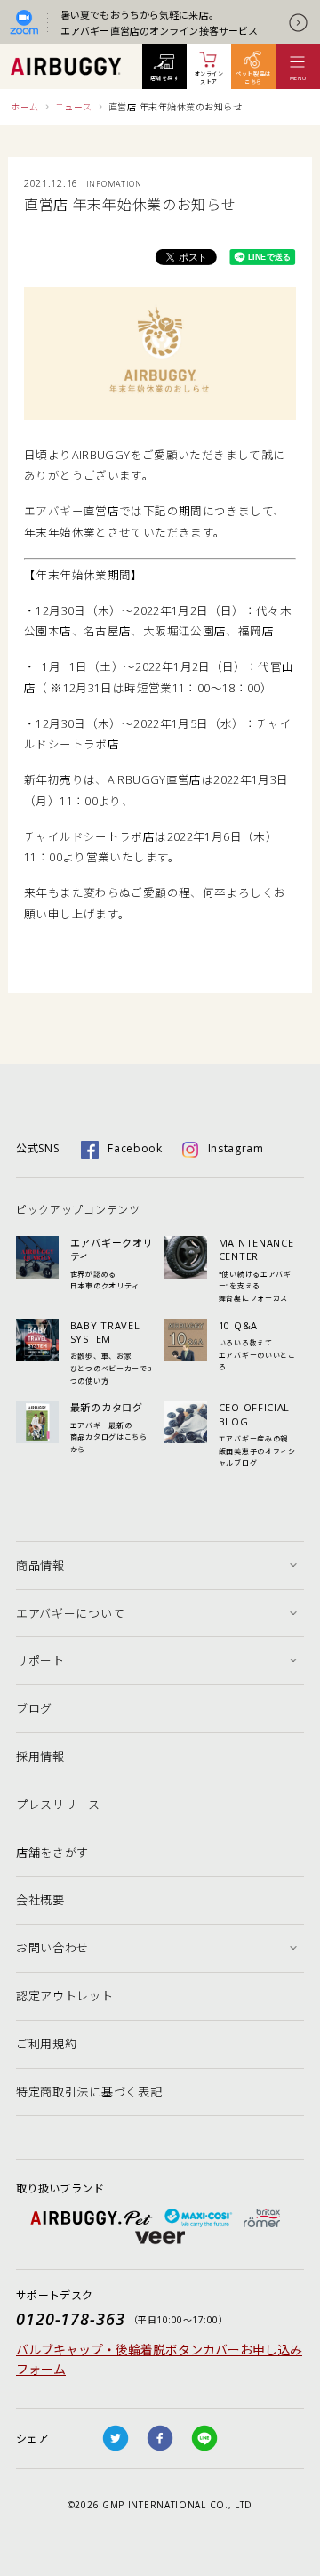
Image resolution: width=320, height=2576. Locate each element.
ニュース (74, 107)
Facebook (135, 1148)
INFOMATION (114, 184)
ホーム (25, 107)
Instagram (236, 1148)
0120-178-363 (71, 2319)
